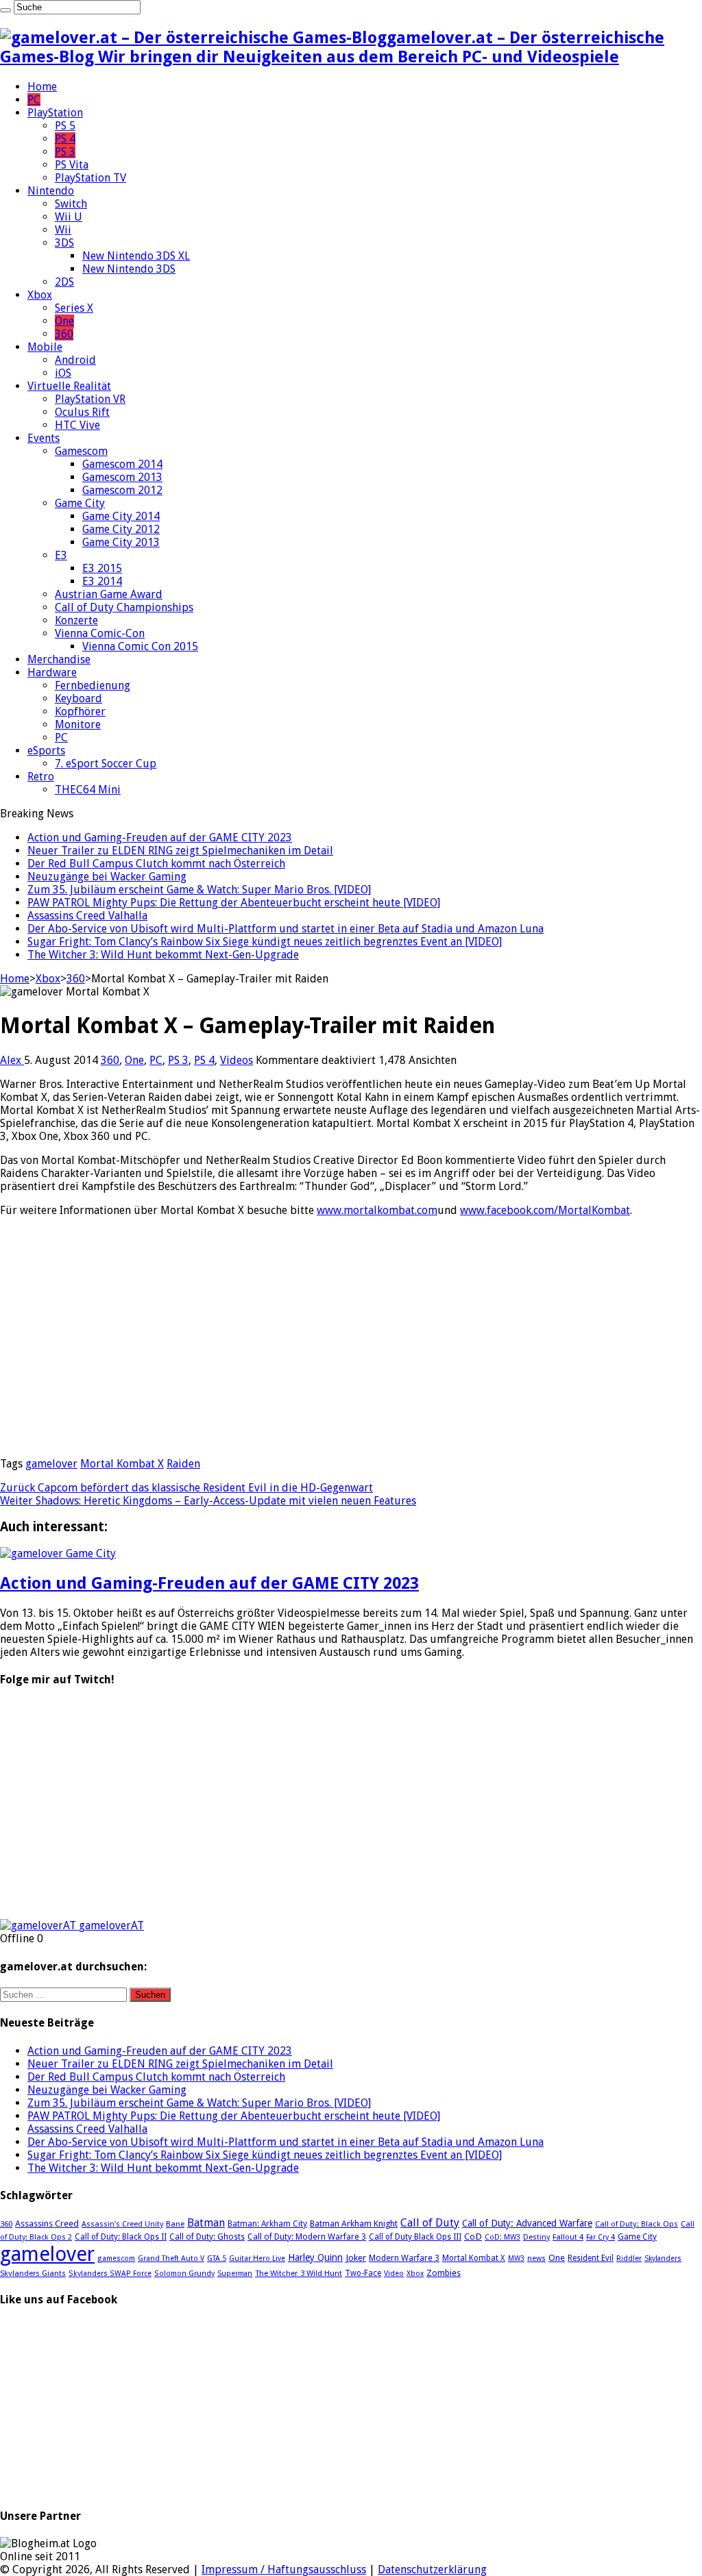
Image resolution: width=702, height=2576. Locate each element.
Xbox (40, 295)
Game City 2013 (121, 542)
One (64, 321)
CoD (473, 2236)
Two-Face (363, 2273)
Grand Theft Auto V (171, 2258)
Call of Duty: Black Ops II (121, 2237)
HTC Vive (77, 425)
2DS (64, 282)
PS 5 (65, 126)
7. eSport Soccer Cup (106, 764)
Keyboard (78, 698)
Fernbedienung (93, 685)
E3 (61, 555)
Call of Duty (430, 2223)
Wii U (69, 217)
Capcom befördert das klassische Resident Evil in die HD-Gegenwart (186, 1488)
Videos (237, 1060)
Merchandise (59, 659)
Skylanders (663, 2258)
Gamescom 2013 (122, 477)
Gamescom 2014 (122, 464)
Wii (63, 230)
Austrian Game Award (109, 594)
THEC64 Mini (88, 790)
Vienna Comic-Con (100, 633)
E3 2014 (102, 581)
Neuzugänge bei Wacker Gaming (107, 877)
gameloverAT (111, 1925)
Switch (71, 204)
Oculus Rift (82, 412)
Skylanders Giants (33, 2273)
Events (44, 438)
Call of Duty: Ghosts (207, 2237)
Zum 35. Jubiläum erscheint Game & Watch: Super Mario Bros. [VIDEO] (199, 890)
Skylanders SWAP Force (110, 2274)
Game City (80, 503)
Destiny (536, 2237)
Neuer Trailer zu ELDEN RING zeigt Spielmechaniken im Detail (180, 851)
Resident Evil (591, 2258)
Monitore (78, 724)
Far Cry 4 (601, 2237)
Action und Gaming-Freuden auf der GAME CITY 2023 (160, 838)
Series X (74, 308)
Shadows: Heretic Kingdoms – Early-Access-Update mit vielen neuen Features (208, 1501)
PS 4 (65, 139)
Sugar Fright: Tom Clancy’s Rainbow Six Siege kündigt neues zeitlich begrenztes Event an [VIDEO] (265, 942)
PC (34, 100)
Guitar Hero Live (257, 2258)
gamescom (116, 2258)
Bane (175, 2224)
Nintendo (51, 191)
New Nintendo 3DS (129, 269)
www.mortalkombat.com (377, 1210)
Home (42, 87)
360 (64, 334)
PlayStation (55, 113)
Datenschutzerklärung (432, 2569)
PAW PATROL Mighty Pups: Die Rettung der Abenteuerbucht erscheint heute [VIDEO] (234, 903)
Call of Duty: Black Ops (637, 2224)
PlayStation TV (90, 178)
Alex (12, 1060)
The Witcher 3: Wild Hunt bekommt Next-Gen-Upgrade (163, 955)
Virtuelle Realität (69, 386)
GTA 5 (217, 2258)
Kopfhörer (80, 711)
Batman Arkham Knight (354, 2224)
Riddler (629, 2258)
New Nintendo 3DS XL (136, 256)
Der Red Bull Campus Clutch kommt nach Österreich (156, 864)
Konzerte (76, 620)
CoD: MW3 (503, 2237)
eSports (46, 751)
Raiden (183, 1464)
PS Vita (72, 165)
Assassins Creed (47, 2224)
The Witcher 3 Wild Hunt (299, 2273)
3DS (64, 243)
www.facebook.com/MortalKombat (545, 1210)
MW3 (516, 2258)
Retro (41, 777)
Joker (356, 2258)
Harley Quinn (315, 2257)
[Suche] (5, 10)
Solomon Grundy (184, 2274)
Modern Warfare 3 (404, 2258)
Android (75, 360)
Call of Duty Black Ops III (415, 2237)
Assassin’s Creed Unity (122, 2224)
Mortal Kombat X (122, 1464)
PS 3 (65, 152)
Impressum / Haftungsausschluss (284, 2569)
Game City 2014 (121, 516)
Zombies (444, 2273)
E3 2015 (102, 568)
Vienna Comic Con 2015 (140, 646)
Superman (235, 2274)
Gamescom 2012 (122, 490)
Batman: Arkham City (267, 2224)
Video (394, 2274)
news (536, 2258)
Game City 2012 (121, 529)
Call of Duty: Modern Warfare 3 (307, 2237)
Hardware (52, 672)
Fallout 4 (568, 2237)
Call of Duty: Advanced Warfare (527, 2223)
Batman (206, 2223)
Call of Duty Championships (124, 607)
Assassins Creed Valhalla (87, 916)
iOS (63, 373)
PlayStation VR (90, 399)
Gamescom (81, 451)
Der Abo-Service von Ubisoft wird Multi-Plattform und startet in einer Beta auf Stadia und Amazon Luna (286, 929)
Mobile (45, 347)
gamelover (51, 1464)
